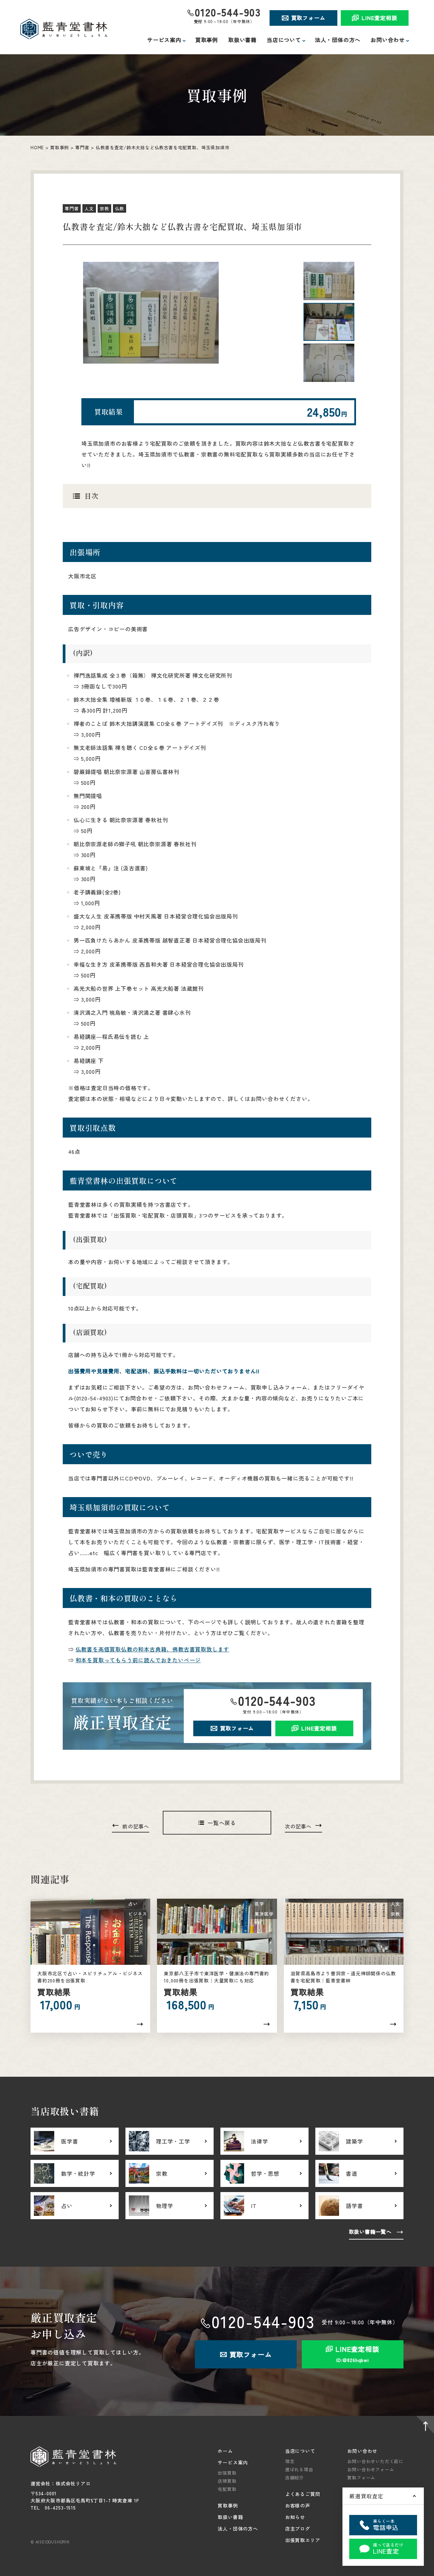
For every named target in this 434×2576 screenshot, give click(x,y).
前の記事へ (136, 1826)
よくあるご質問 (303, 2494)
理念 (290, 2461)
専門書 (82, 147)
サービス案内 (233, 2462)
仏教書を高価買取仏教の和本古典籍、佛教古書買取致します (153, 1649)
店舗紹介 (294, 2477)
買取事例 (207, 40)
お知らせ (295, 2517)
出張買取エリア (303, 2540)
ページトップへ (424, 2426)
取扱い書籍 (242, 40)
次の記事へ (298, 1826)
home (37, 147)
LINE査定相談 (379, 18)
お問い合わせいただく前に (375, 2461)
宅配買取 (227, 2489)
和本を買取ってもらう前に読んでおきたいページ (138, 1660)
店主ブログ (298, 2529)
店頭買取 (227, 2481)
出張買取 (227, 2473)
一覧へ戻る (222, 1823)
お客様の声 (298, 2505)
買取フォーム (308, 18)
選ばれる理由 (299, 2469)
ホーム (225, 2451)
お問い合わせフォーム (371, 2469)
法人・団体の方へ (338, 40)
